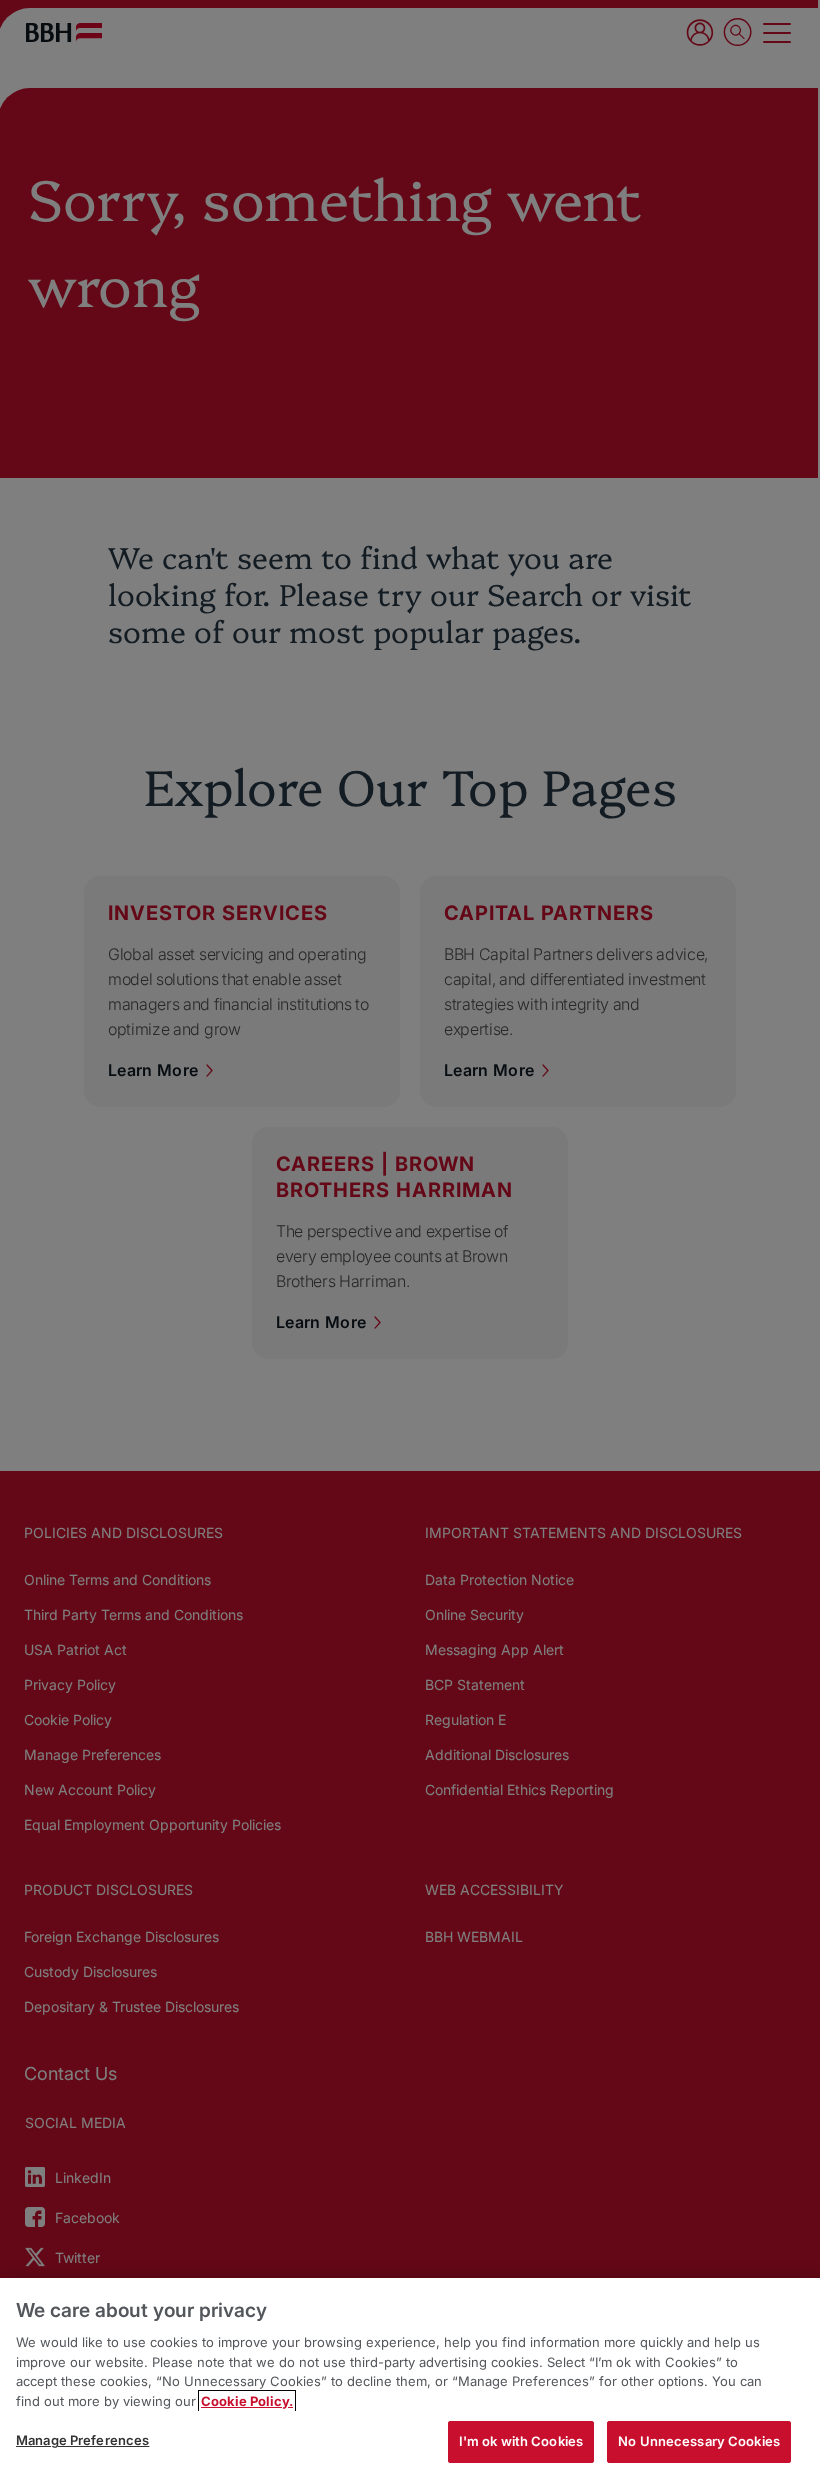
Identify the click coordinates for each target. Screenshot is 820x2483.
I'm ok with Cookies (521, 2441)
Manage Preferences (82, 2440)
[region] (410, 2380)
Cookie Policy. (247, 2401)
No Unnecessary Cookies (699, 2441)
